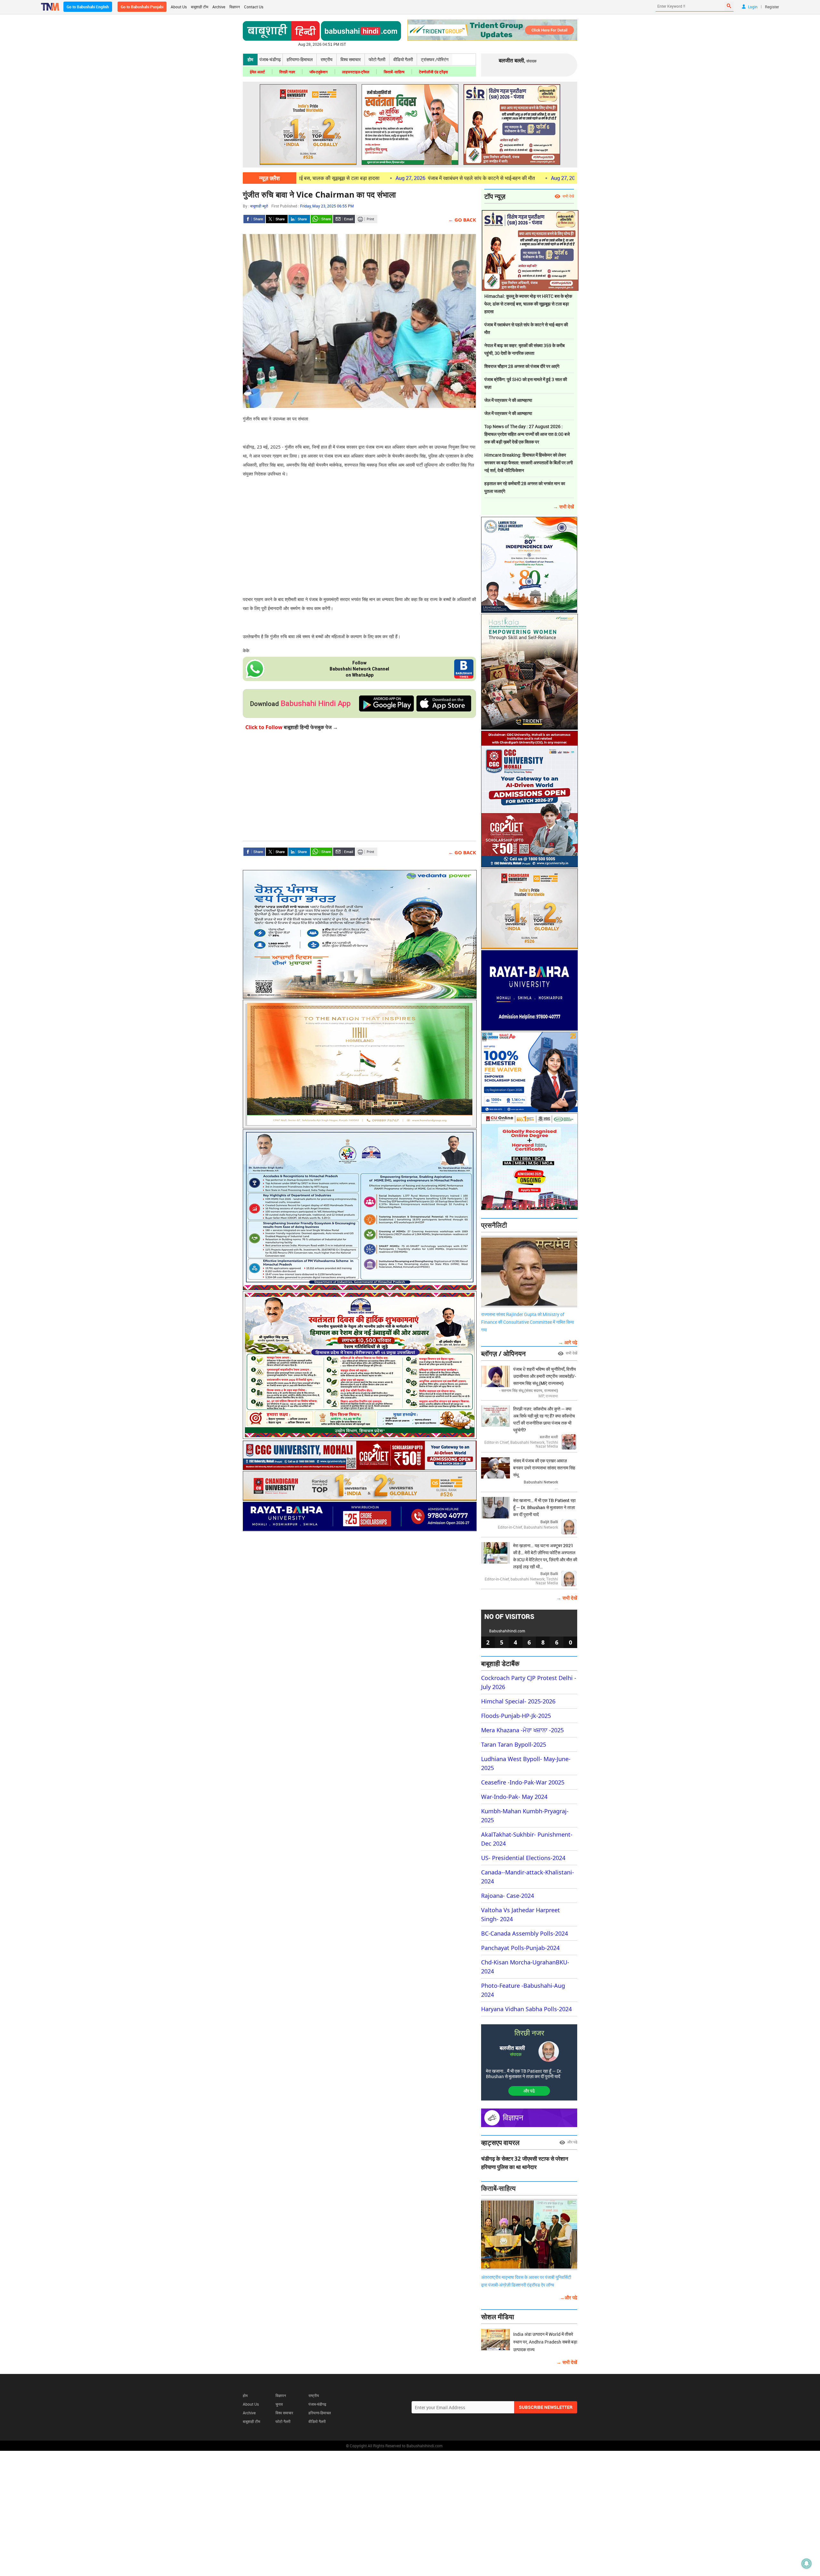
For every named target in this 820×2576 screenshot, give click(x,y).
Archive (219, 7)
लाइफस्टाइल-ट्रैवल (356, 72)
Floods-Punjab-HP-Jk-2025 (516, 1716)
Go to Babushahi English (88, 7)
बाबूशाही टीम (200, 7)
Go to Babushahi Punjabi (142, 7)
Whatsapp (322, 219)
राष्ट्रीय (327, 59)
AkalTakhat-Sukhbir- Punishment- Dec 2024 (527, 1839)
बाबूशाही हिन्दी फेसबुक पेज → (292, 727)
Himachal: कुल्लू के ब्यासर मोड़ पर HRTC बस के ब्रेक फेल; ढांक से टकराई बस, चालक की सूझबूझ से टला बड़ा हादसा (528, 304)
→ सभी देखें (564, 507)
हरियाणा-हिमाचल (300, 59)
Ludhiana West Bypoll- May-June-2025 (526, 1763)
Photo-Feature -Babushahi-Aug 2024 (523, 1990)
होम (250, 59)
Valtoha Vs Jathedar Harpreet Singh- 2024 (521, 1914)
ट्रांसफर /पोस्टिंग (435, 59)
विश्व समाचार (351, 59)
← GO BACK (462, 220)
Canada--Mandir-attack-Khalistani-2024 (528, 1877)
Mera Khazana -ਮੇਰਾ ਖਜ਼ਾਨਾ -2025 (522, 1730)
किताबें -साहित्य (394, 72)
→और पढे (569, 2297)
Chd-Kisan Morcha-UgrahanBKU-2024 (525, 1967)
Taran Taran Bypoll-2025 (514, 1744)
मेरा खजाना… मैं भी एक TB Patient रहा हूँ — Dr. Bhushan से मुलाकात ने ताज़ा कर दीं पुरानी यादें (524, 2074)
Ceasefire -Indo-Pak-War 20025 (523, 1782)
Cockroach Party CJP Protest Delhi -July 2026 (529, 1682)
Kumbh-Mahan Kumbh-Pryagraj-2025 (525, 1816)
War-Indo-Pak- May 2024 (514, 1797)
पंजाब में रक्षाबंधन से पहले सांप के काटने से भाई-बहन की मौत (383, 178)
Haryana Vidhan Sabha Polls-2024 (526, 2009)
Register (772, 7)
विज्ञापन (235, 7)
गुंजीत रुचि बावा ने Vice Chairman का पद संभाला (319, 194)
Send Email (344, 219)
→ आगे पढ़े (568, 1342)
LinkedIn (299, 219)
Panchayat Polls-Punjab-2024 (520, 1948)
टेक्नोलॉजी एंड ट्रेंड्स (433, 72)
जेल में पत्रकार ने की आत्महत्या (508, 400)
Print (366, 219)
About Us (179, 7)
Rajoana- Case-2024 (508, 1896)
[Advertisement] (359, 530)
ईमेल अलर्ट (257, 72)
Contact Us (254, 7)
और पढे (529, 2091)
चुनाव (279, 2404)
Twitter (277, 219)
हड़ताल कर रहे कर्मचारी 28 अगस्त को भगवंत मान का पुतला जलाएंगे (525, 487)
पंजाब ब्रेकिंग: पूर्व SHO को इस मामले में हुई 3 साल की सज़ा (526, 383)
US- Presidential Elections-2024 (523, 1858)
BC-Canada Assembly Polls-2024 (525, 1933)
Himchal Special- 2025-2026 (518, 1701)
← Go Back (462, 852)
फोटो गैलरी (377, 59)
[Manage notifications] (807, 2564)
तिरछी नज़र (287, 72)
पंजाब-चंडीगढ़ (270, 59)
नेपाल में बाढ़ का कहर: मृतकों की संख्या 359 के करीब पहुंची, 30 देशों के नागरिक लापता (563, 178)
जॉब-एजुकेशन (319, 72)
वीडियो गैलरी (403, 59)
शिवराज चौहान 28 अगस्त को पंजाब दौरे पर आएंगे (522, 366)
